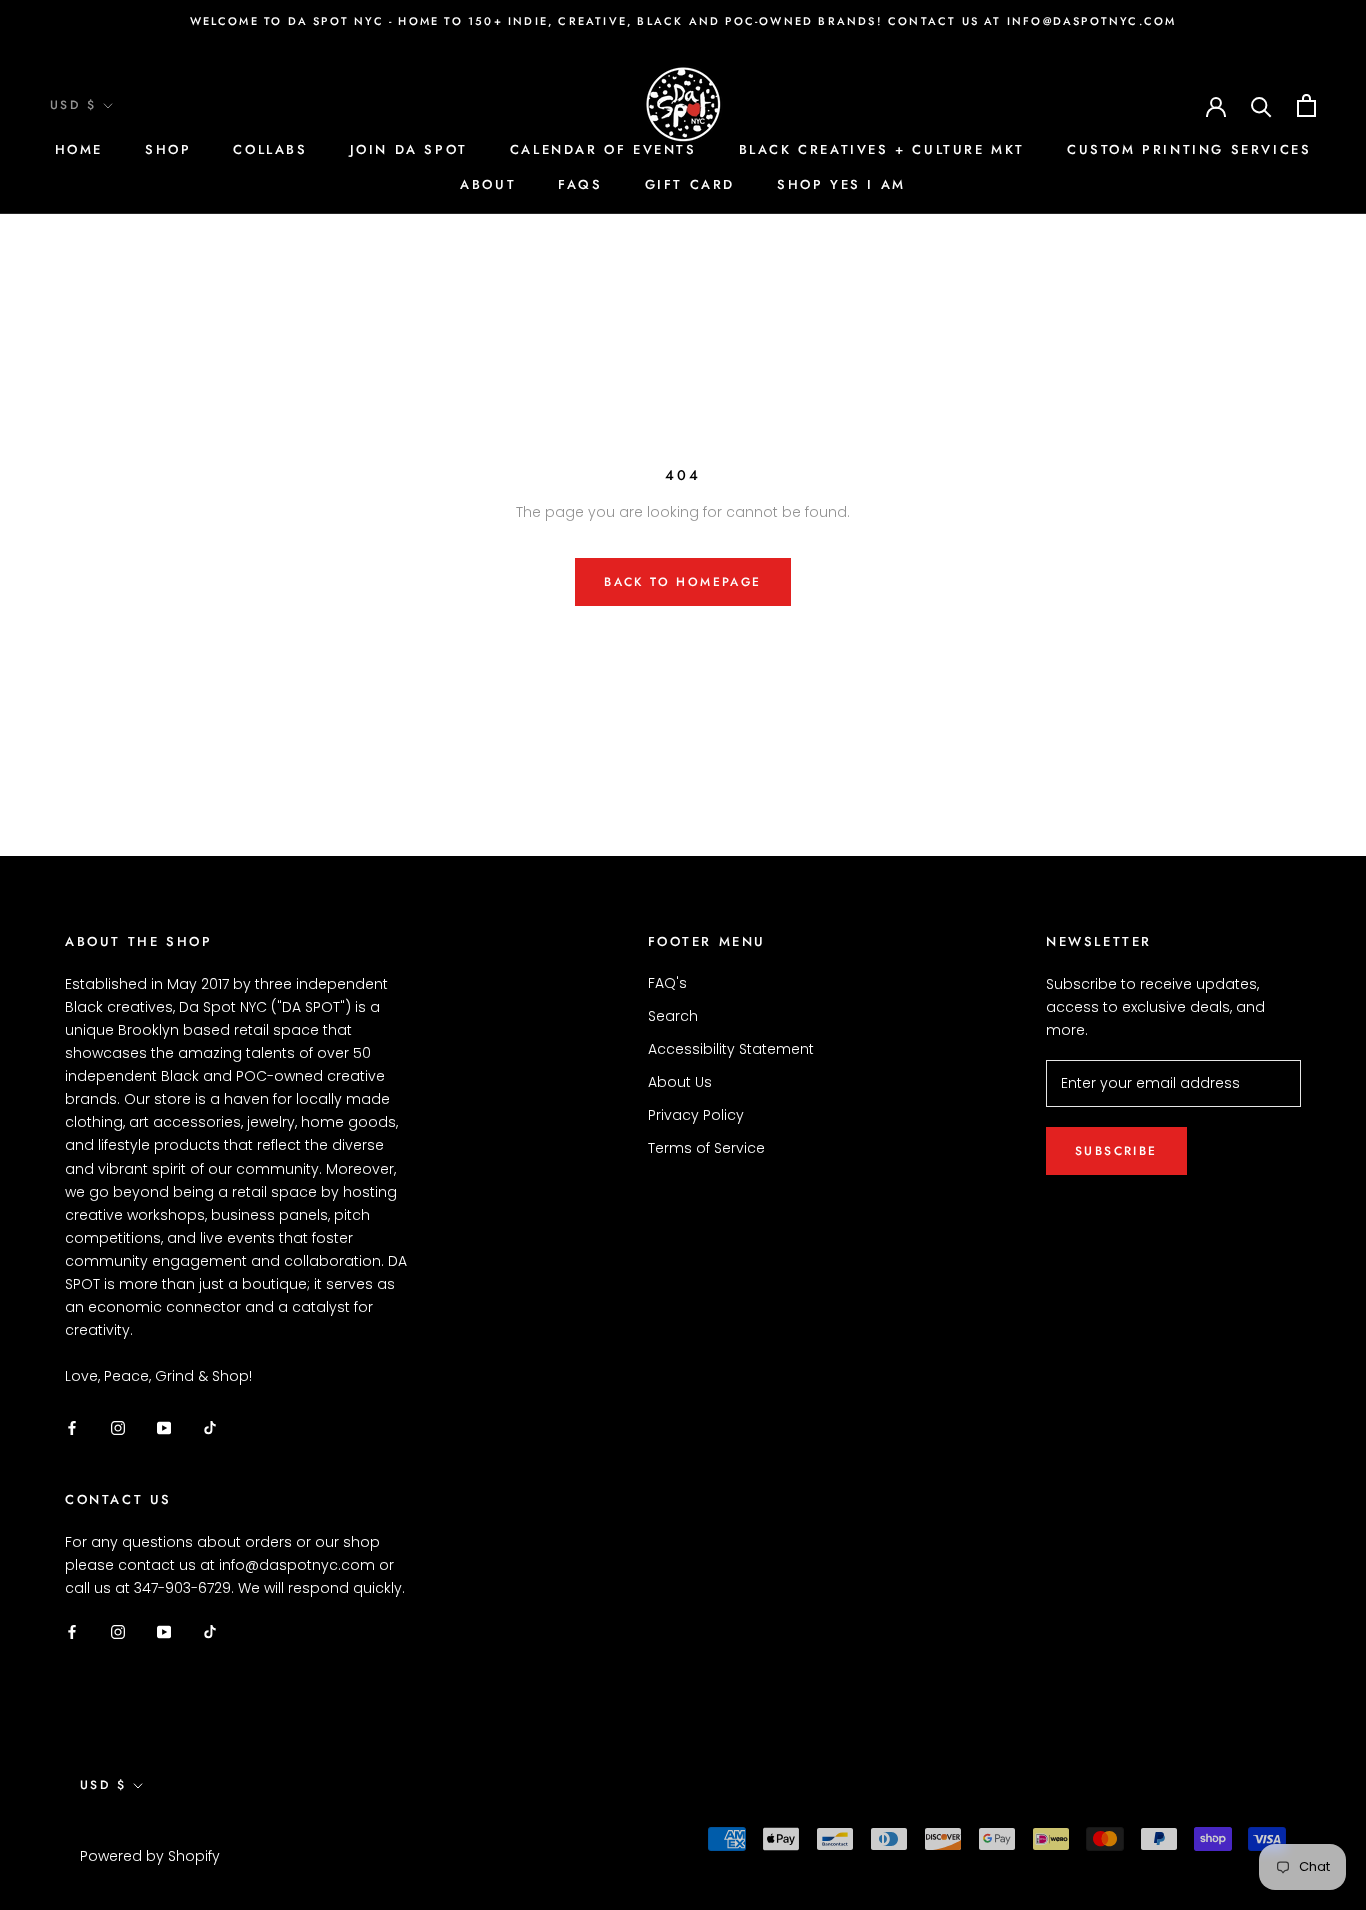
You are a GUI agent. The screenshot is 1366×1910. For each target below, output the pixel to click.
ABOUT (488, 184)
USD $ (73, 105)
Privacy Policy (696, 1115)
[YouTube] (164, 1427)
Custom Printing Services (1189, 149)
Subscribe (1116, 1151)
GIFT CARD (690, 184)
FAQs (580, 184)
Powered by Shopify (150, 1856)
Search (673, 1016)
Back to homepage (682, 582)
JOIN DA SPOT (409, 149)
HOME (79, 149)
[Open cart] (1306, 105)
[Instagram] (118, 1427)
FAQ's (667, 983)
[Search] (1261, 105)
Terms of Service (706, 1148)
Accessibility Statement (731, 1049)
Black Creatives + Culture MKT (882, 149)
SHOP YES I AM (841, 184)
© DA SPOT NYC (141, 1830)
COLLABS (270, 149)
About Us (680, 1082)
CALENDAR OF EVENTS (603, 149)
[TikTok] (210, 1427)
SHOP (168, 149)
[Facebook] (72, 1427)
